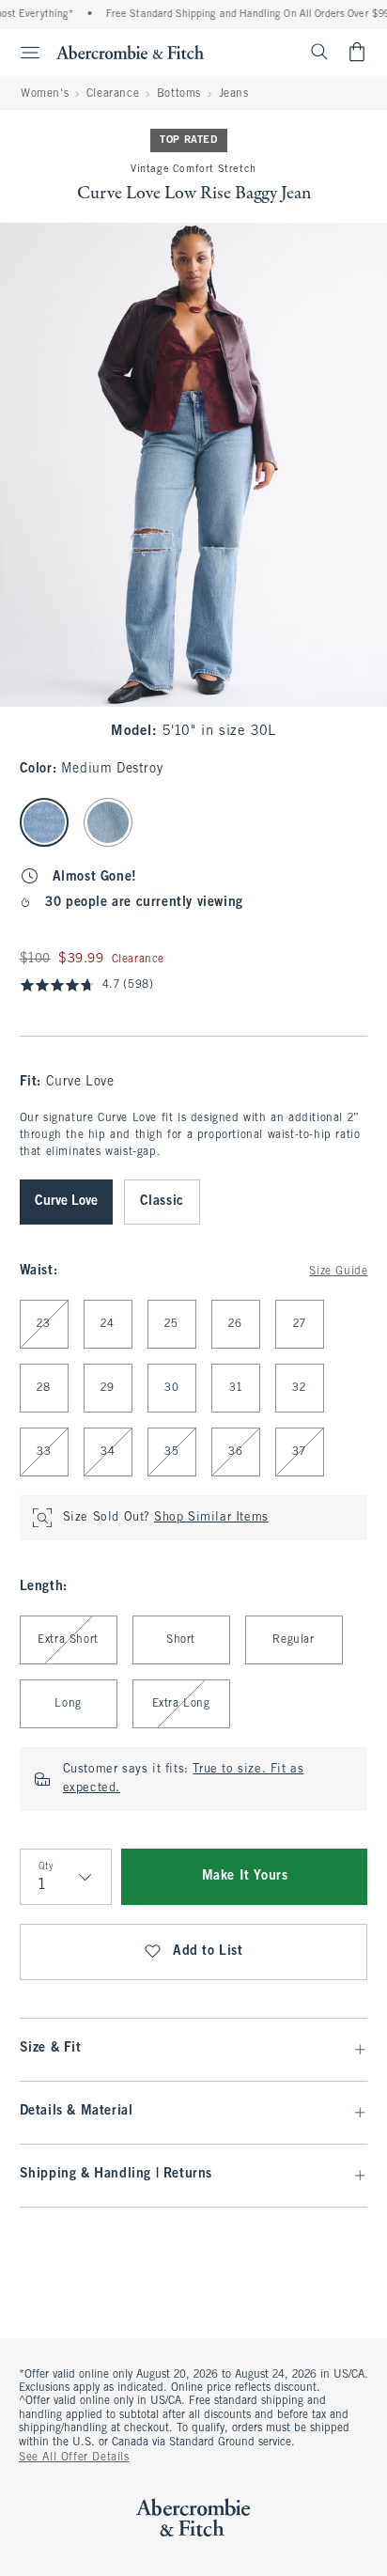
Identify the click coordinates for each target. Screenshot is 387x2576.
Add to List (208, 1952)
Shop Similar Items (211, 1518)
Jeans (234, 94)
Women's (45, 94)
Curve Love (66, 1202)
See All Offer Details (74, 2458)
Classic (162, 1202)
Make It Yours (245, 1876)
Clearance (113, 94)
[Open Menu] (23, 53)
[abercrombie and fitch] (130, 52)
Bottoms (179, 94)
